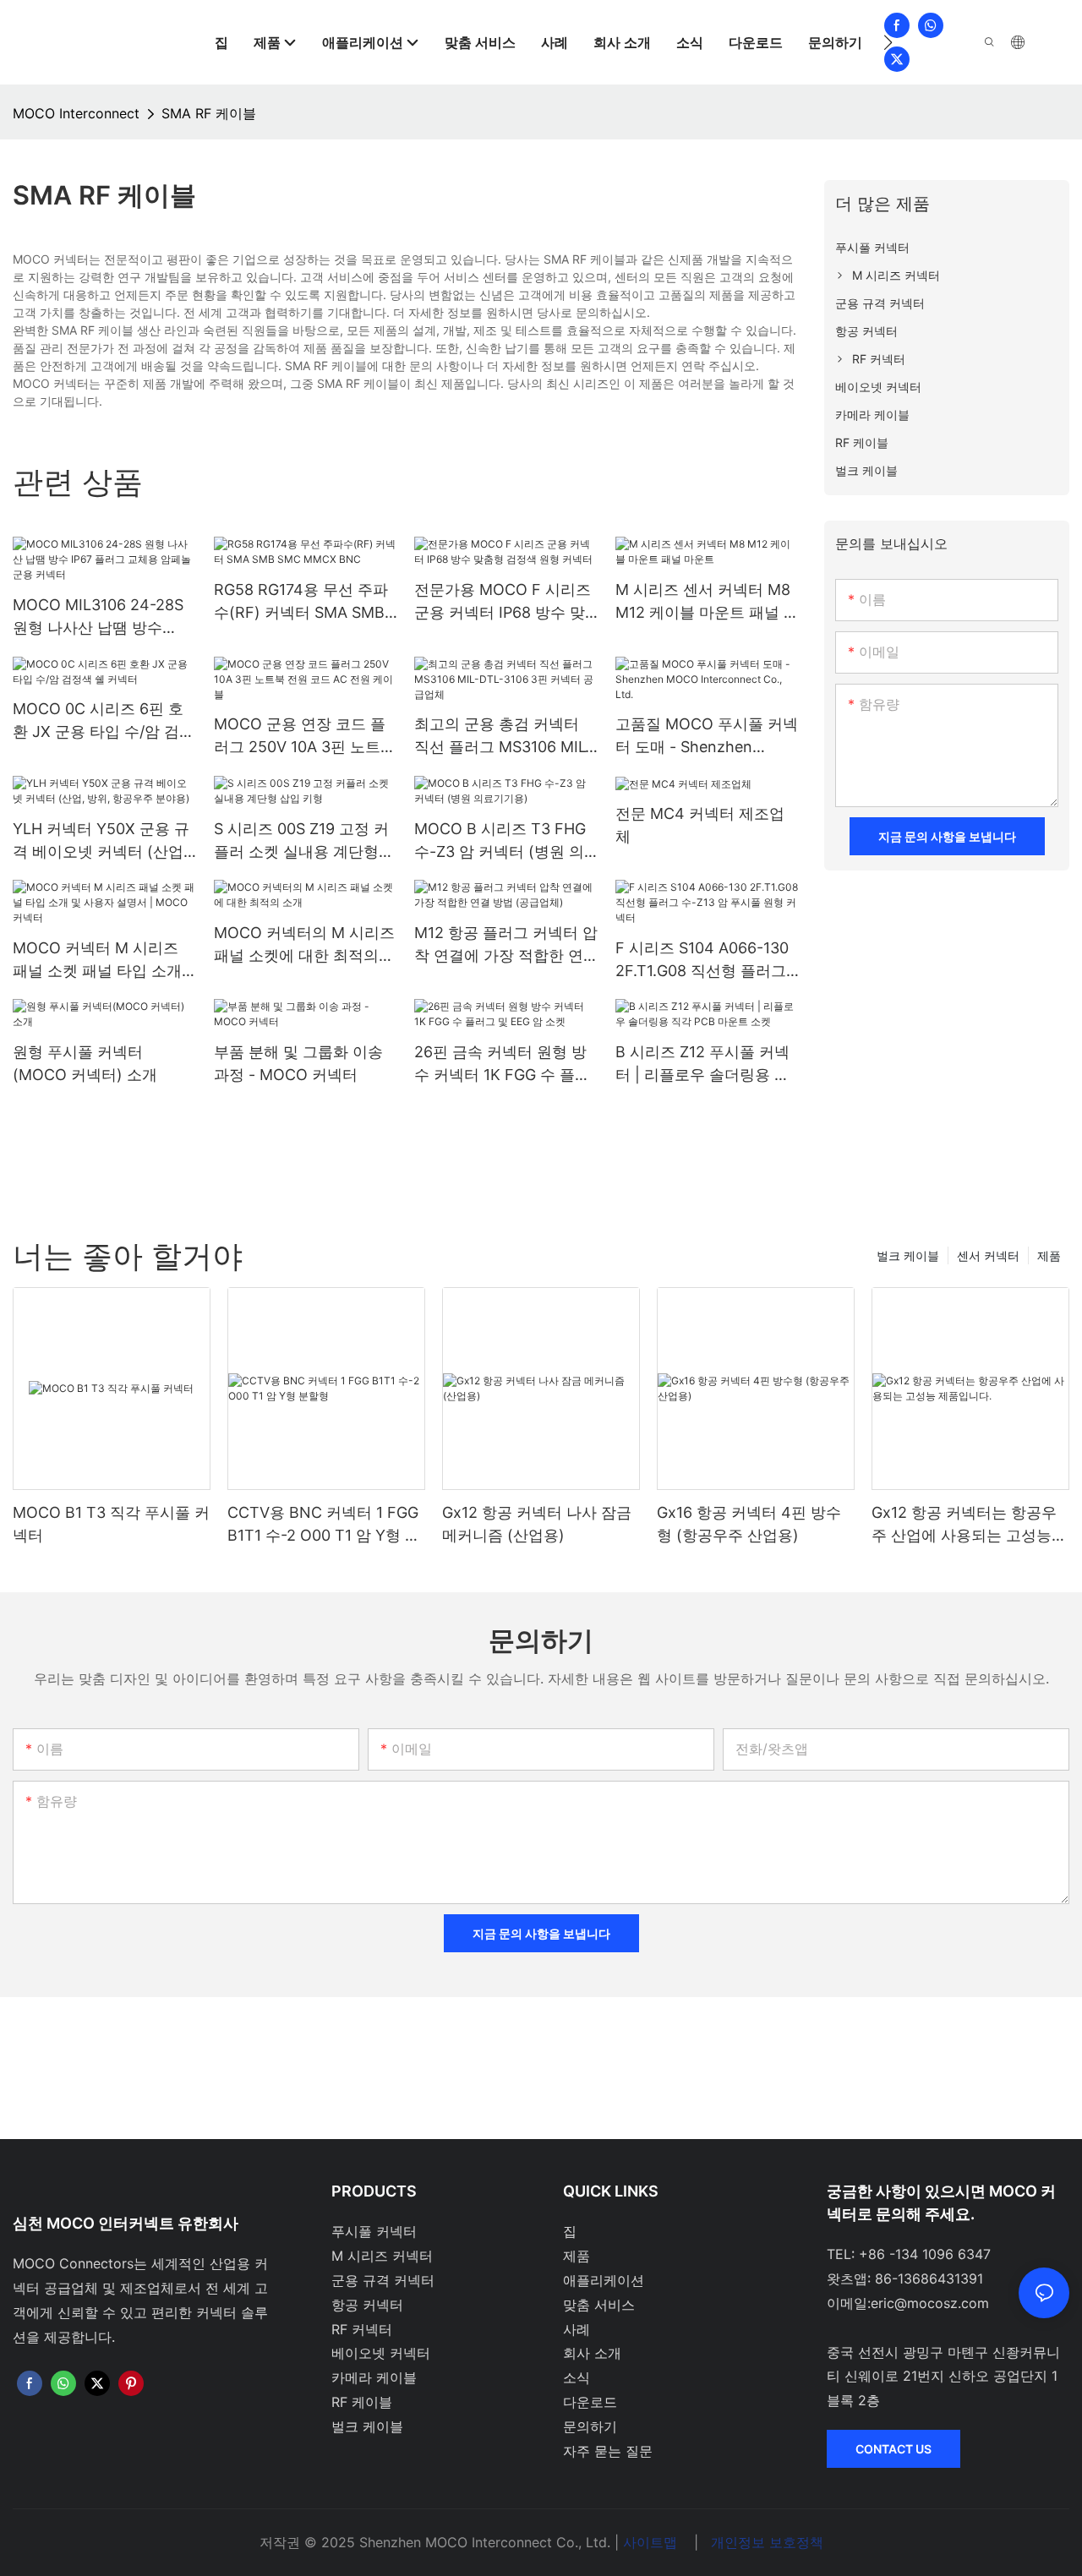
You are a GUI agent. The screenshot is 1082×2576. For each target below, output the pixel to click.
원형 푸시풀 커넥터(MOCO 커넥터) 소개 (85, 1063)
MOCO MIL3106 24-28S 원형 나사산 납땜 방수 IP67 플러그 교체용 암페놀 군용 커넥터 (103, 617)
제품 (1049, 1255)
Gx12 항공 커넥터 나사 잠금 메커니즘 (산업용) (537, 1524)
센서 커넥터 (988, 1255)
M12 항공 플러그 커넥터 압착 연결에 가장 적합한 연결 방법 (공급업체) (506, 945)
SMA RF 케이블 (209, 113)
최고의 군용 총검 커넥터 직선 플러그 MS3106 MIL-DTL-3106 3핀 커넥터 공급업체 (505, 737)
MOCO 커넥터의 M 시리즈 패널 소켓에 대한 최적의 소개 (304, 945)
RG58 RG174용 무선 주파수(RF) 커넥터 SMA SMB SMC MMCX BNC (301, 602)
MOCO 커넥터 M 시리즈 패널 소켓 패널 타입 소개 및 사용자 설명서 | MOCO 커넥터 (101, 961)
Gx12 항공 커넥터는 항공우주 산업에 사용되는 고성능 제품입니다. (964, 1525)
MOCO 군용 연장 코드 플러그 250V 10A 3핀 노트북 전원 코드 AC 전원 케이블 (305, 737)
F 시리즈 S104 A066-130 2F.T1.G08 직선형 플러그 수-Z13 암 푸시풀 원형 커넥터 (702, 961)
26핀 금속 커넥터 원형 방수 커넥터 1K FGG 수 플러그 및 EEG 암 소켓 (502, 1064)
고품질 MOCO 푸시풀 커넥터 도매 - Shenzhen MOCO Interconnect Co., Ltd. (707, 737)
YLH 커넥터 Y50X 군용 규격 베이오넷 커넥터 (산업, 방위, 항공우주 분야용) (101, 841)
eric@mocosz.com (930, 2303)
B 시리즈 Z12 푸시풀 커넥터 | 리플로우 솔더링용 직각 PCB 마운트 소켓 (702, 1064)
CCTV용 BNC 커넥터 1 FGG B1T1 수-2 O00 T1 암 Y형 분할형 (324, 1525)
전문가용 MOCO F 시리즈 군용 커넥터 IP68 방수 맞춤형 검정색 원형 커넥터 (503, 602)
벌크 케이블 (908, 1255)
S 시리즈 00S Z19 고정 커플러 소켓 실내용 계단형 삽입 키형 (301, 841)
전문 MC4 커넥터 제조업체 (700, 825)
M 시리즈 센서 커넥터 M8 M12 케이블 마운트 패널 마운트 (707, 602)
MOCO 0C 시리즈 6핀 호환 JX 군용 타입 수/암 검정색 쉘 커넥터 (104, 721)
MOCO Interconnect (76, 113)
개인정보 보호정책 (767, 2542)
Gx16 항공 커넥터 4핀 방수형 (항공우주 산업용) (749, 1524)
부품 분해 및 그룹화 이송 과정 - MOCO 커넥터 (298, 1063)
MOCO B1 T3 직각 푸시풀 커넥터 (111, 1524)
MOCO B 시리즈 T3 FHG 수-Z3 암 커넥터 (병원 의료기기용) (500, 841)
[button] (888, 42)
